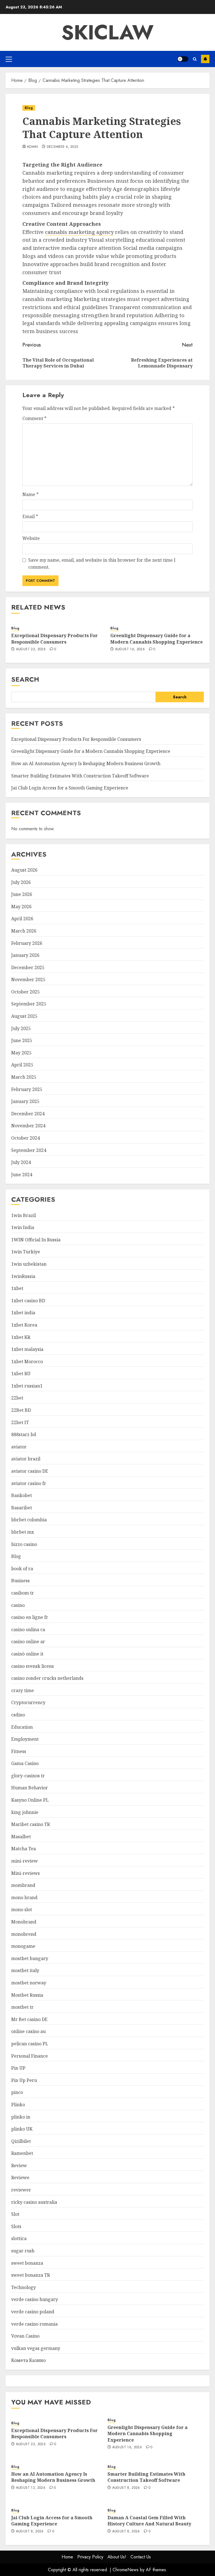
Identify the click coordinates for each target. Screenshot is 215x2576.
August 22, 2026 (31, 649)
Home (67, 2557)
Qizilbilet (21, 2141)
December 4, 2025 (62, 147)
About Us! (117, 2557)
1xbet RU (21, 1374)
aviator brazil (26, 1459)
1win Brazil (24, 1215)
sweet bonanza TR (31, 2275)
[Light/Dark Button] (183, 59)
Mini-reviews (25, 1873)
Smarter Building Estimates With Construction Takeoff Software (80, 776)
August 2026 (24, 870)
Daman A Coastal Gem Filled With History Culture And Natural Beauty (149, 2521)
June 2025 (22, 1040)
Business (20, 1581)
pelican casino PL (30, 2044)
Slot (15, 2214)
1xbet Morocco (27, 1361)
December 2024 (28, 1114)
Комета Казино (28, 2360)
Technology (24, 2287)
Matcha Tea (24, 1849)
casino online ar (28, 1642)
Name (31, 494)
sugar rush (23, 2251)
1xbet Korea (24, 1325)
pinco (17, 2092)
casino (18, 1605)
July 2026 (21, 882)
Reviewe (20, 2177)
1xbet (17, 1288)
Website (31, 538)
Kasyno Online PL (30, 1800)
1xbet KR (21, 1337)
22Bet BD (21, 1410)
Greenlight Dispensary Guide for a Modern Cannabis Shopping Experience (156, 639)
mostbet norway (29, 1983)
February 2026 (27, 943)
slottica (19, 2238)
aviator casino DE (30, 1471)
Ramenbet (22, 2153)
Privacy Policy (90, 2557)
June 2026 (22, 894)
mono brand (24, 1897)
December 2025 (28, 967)
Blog (29, 108)
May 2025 (21, 1053)
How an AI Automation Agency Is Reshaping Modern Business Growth (86, 763)
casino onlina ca (28, 1629)
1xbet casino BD (28, 1301)
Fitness (19, 1751)
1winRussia (23, 1276)
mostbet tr (22, 2007)
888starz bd (24, 1434)
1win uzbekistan (29, 1264)
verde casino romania (34, 2324)
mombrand (23, 1885)
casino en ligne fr (30, 1617)
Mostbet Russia (27, 1995)
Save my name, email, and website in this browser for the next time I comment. (102, 564)
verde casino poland (33, 2312)
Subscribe (205, 59)
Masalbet (21, 1837)
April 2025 (22, 1065)
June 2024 (22, 1175)
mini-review (24, 1861)
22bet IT (20, 1422)
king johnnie (25, 1812)
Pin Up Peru (24, 2080)
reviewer (21, 2190)
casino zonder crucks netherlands (47, 1678)
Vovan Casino (25, 2336)
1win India (23, 1227)
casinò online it (27, 1654)
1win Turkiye (26, 1252)
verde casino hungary (35, 2299)
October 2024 (25, 1138)
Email (30, 516)
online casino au (28, 2031)
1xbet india (23, 1313)
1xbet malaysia (27, 1349)
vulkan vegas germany (36, 2348)
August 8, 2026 (126, 2488)
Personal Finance (30, 2056)
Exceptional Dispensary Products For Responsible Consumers (54, 639)
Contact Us (141, 2557)
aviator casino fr (29, 1483)
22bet (17, 1398)
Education (22, 1727)
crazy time (23, 1690)
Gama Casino (25, 1763)
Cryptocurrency (28, 1702)
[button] (9, 59)
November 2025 (28, 979)
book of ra (22, 1569)
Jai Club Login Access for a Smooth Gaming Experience (70, 788)
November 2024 (28, 1126)
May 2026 (21, 907)
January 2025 (25, 1101)
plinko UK (22, 2129)
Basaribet (22, 1508)
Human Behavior (30, 1788)
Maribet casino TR (31, 1824)
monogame (23, 1946)
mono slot (22, 1910)
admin (32, 147)
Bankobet (22, 1495)
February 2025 (27, 1089)
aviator (19, 1447)
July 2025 (21, 1028)
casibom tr (23, 1593)
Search (25, 679)
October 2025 (25, 992)
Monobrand (24, 1922)
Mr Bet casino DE (29, 2019)
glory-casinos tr (28, 1776)
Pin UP (18, 2068)
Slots (16, 2226)
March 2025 (24, 1077)
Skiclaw (107, 32)
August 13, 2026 (31, 2488)
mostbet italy (25, 1970)
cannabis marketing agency (79, 232)
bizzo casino (24, 1544)
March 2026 (24, 931)
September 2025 (29, 1004)
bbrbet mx (23, 1532)
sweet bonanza (27, 2263)
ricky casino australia (34, 2202)
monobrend (24, 1934)
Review (19, 2165)
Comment (34, 418)
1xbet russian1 (27, 1386)
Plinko (18, 2105)
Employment (25, 1739)
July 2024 (21, 1162)
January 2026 (25, 955)
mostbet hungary (30, 1958)
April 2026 (22, 919)
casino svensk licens (32, 1666)
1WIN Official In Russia (36, 1240)
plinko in (21, 2117)
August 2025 (24, 1016)
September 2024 (29, 1150)
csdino (18, 1715)
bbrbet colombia (29, 1520)
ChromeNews (126, 2570)
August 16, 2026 (130, 649)
